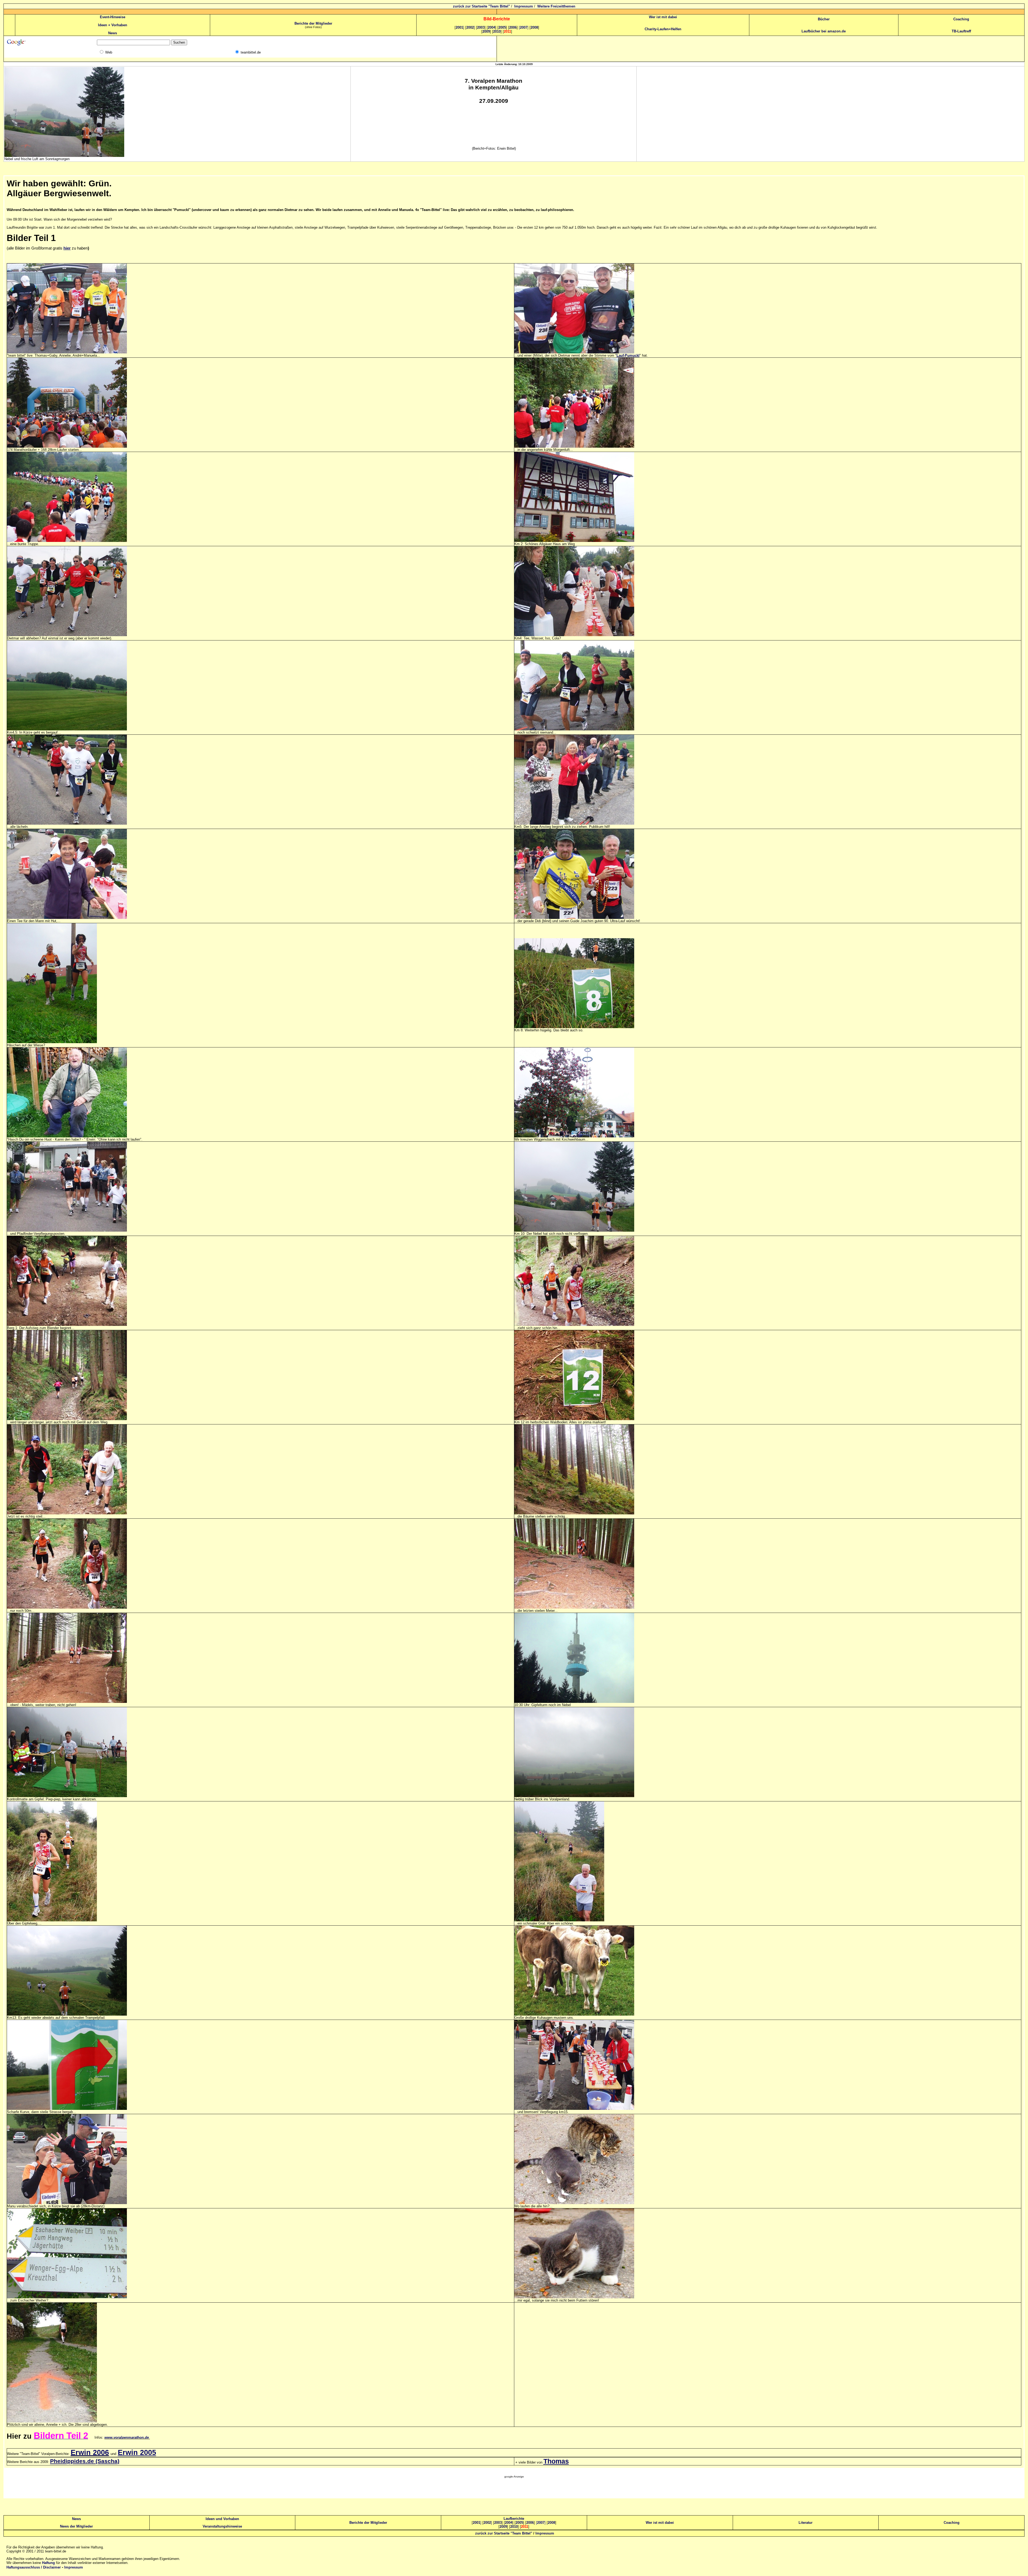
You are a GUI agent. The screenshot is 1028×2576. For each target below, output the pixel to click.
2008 (534, 27)
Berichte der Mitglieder (313, 23)
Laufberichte (514, 2519)
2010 (497, 31)
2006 (513, 27)
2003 (481, 27)
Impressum (524, 6)
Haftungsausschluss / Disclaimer (34, 2567)
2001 (460, 27)
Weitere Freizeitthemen (556, 6)
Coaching (961, 19)
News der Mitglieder (76, 2526)
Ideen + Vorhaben (113, 25)
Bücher (824, 19)
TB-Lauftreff (961, 31)
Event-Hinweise (113, 17)
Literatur (806, 2523)
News (113, 33)
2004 (492, 27)
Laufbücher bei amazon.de (824, 31)
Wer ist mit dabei (663, 17)
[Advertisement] (514, 2490)
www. (127, 2437)
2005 (502, 27)
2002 (471, 27)
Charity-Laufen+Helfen (663, 29)
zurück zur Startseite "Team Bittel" (481, 6)
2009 (486, 31)
